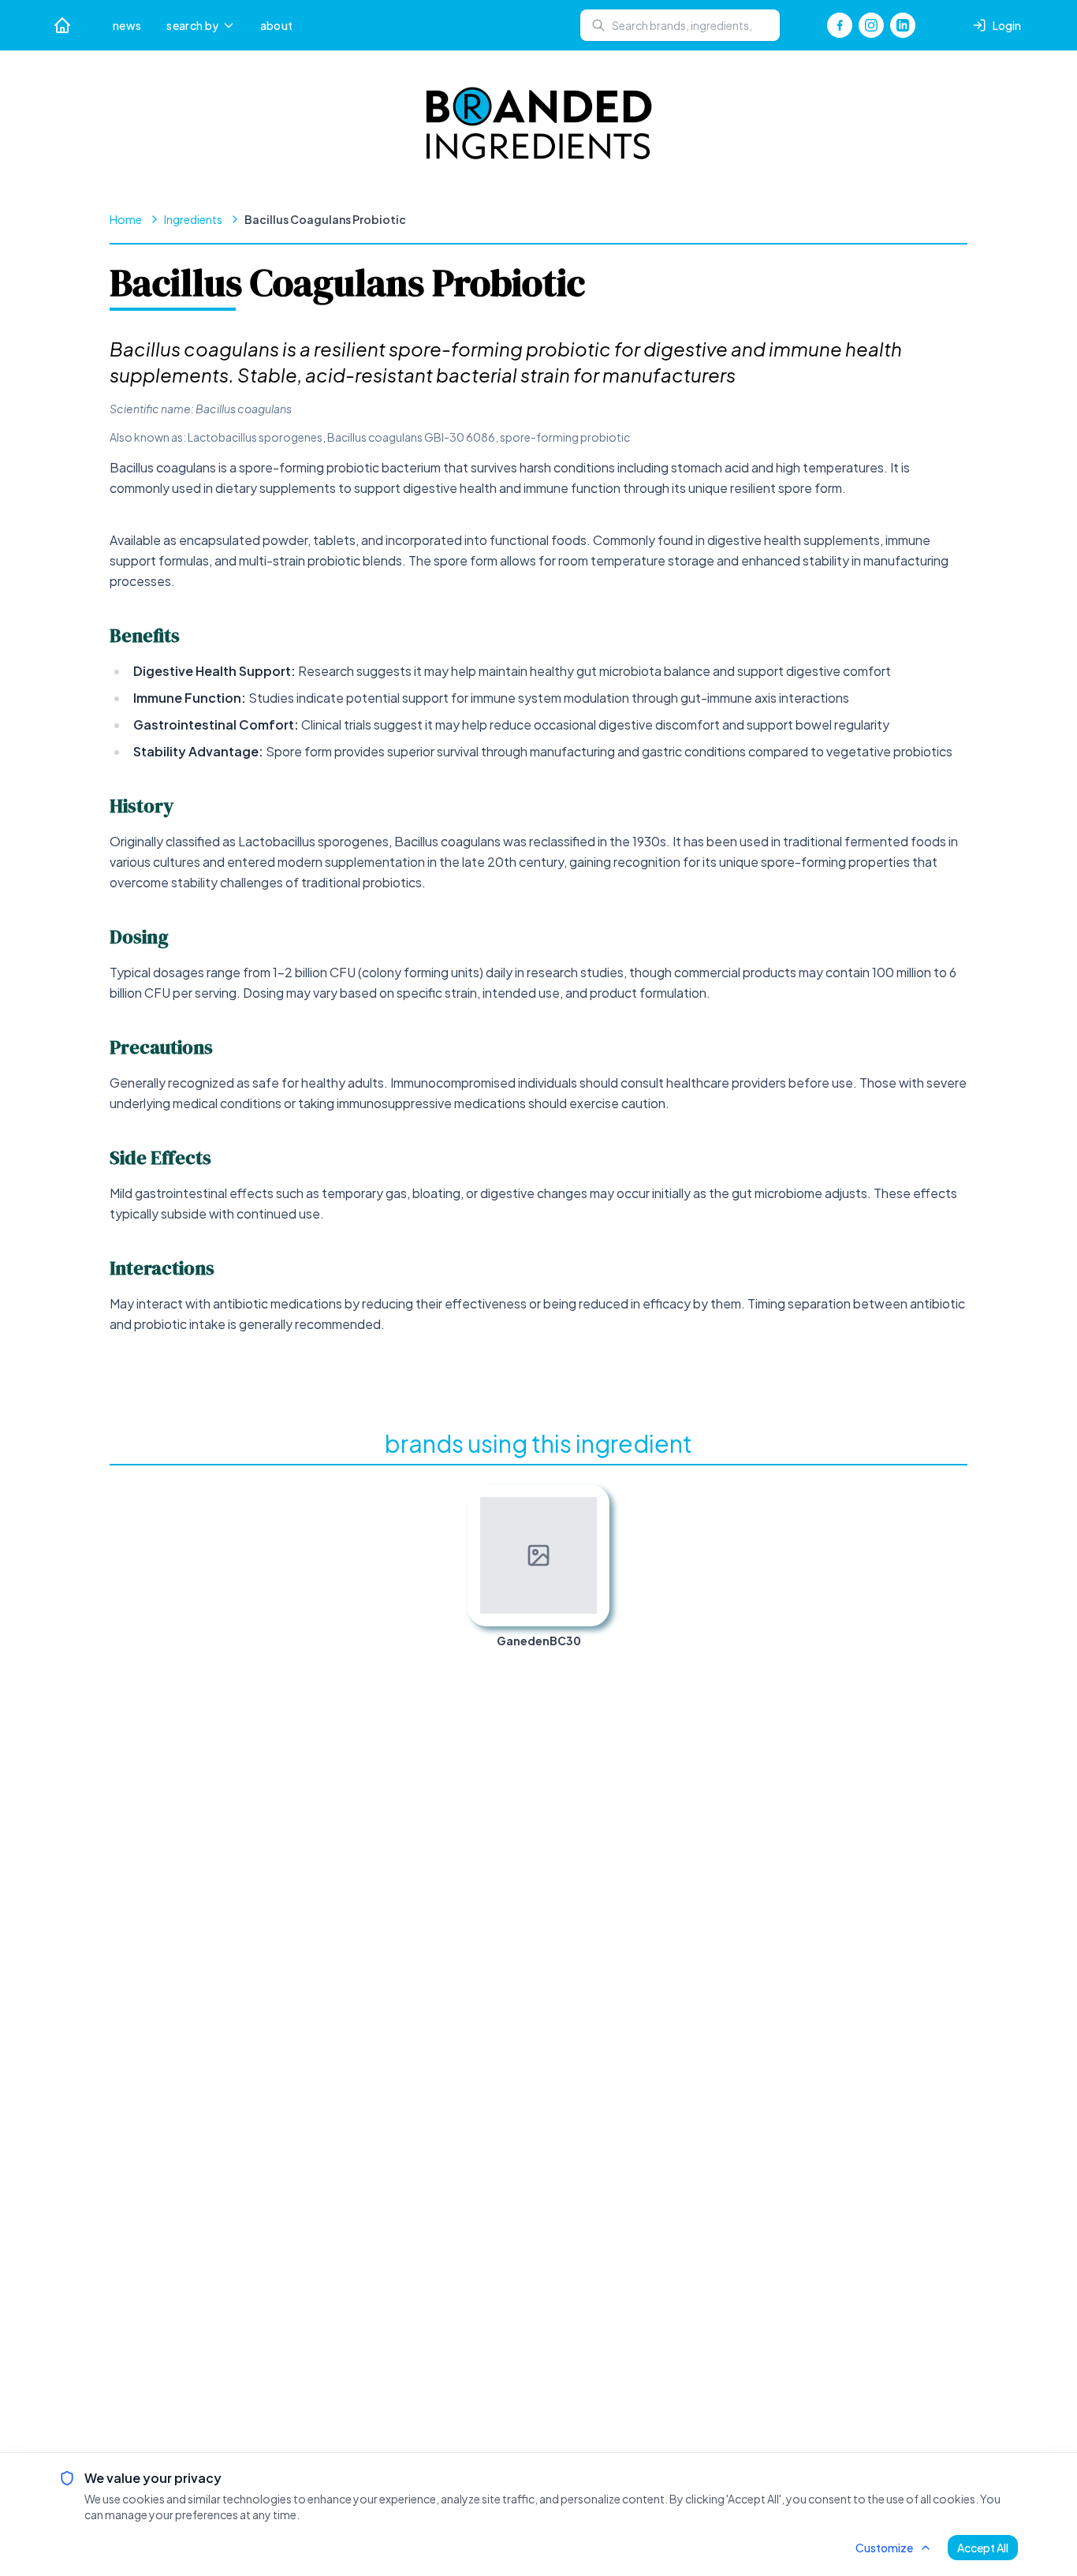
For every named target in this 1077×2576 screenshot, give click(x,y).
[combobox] (680, 25)
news (127, 25)
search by (192, 25)
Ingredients (193, 219)
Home (126, 219)
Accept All (983, 2548)
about (277, 25)
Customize (884, 2548)
